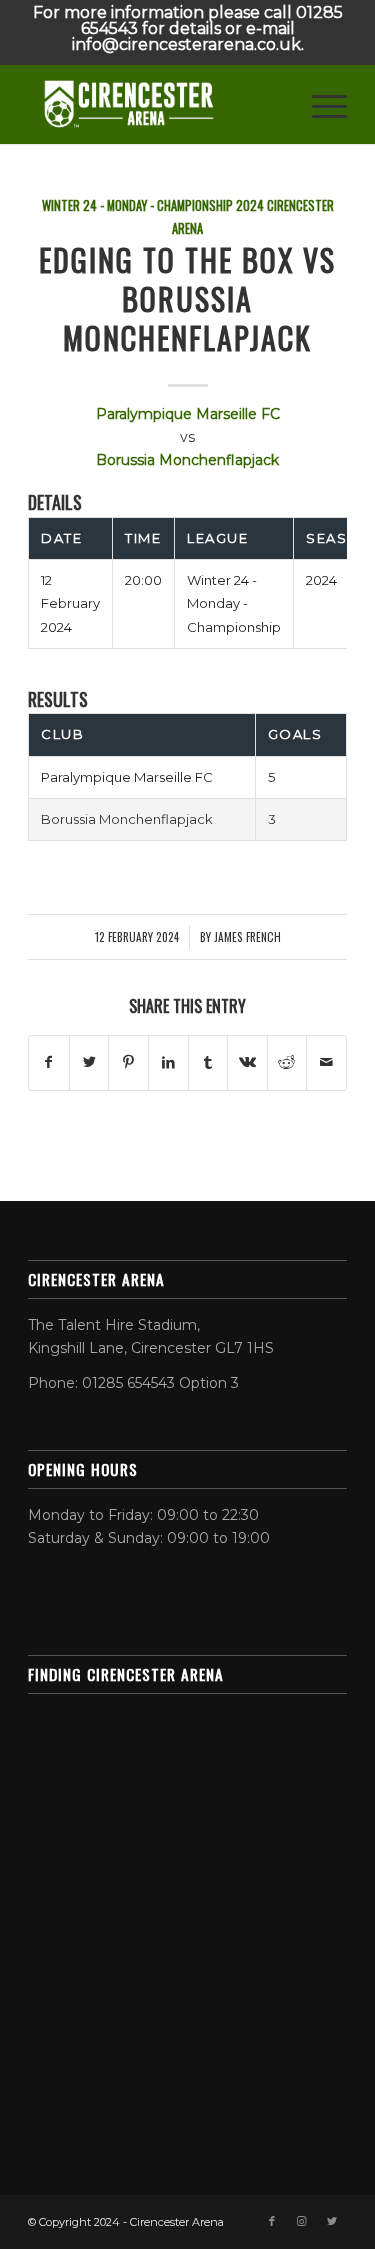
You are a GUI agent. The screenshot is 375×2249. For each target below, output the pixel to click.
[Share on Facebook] (49, 1062)
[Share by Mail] (326, 1062)
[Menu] (319, 104)
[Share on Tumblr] (208, 1062)
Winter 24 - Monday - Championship (137, 205)
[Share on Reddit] (287, 1062)
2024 (250, 205)
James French (247, 936)
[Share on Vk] (247, 1062)
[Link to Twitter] (332, 2221)
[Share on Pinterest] (128, 1062)
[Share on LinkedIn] (168, 1062)
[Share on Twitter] (89, 1062)
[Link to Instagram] (302, 2221)
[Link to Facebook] (272, 2221)
